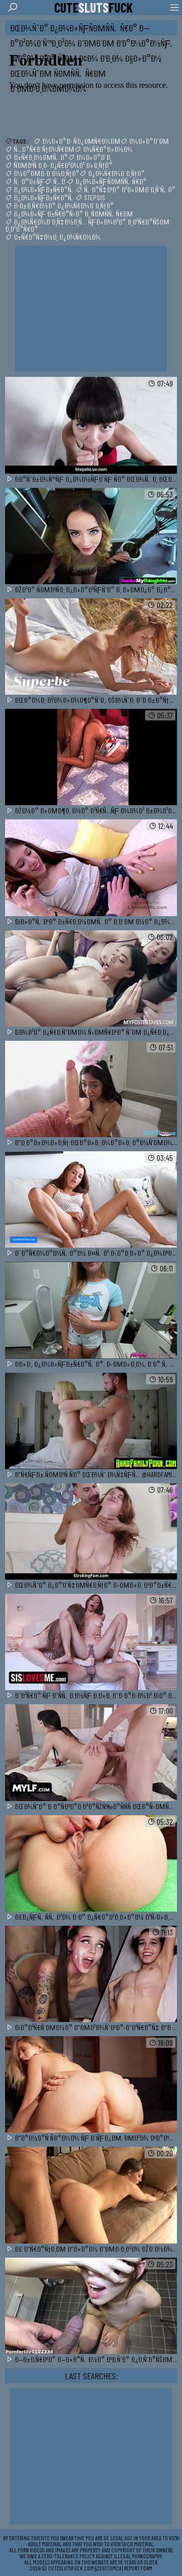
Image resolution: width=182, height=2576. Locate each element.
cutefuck (94, 8)
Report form (138, 2568)
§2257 (101, 2568)
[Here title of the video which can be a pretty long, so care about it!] (91, 426)
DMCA (115, 2568)
